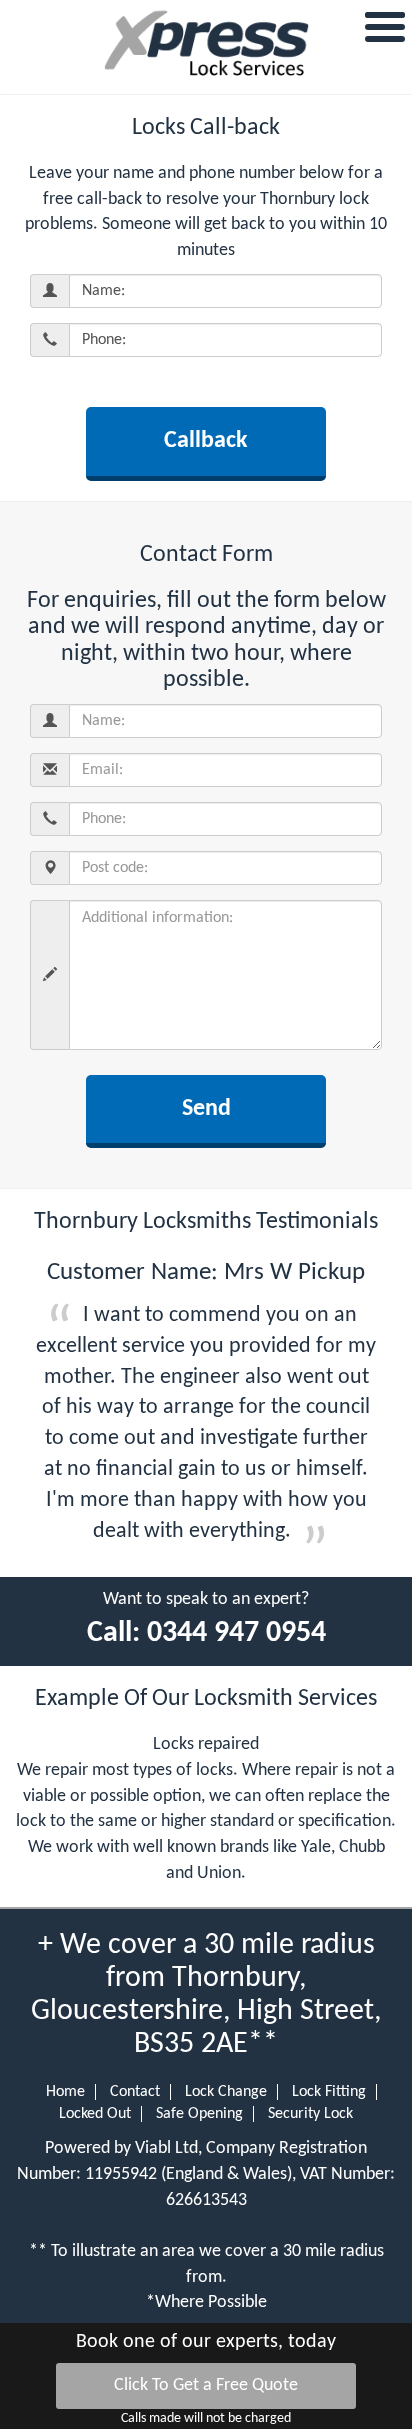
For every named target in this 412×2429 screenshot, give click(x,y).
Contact (135, 2092)
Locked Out (95, 2114)
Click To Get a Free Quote (206, 2385)
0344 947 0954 (236, 1633)
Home (65, 2092)
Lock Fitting (329, 2092)
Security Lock (310, 2114)
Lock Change (226, 2092)
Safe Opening (199, 2114)
